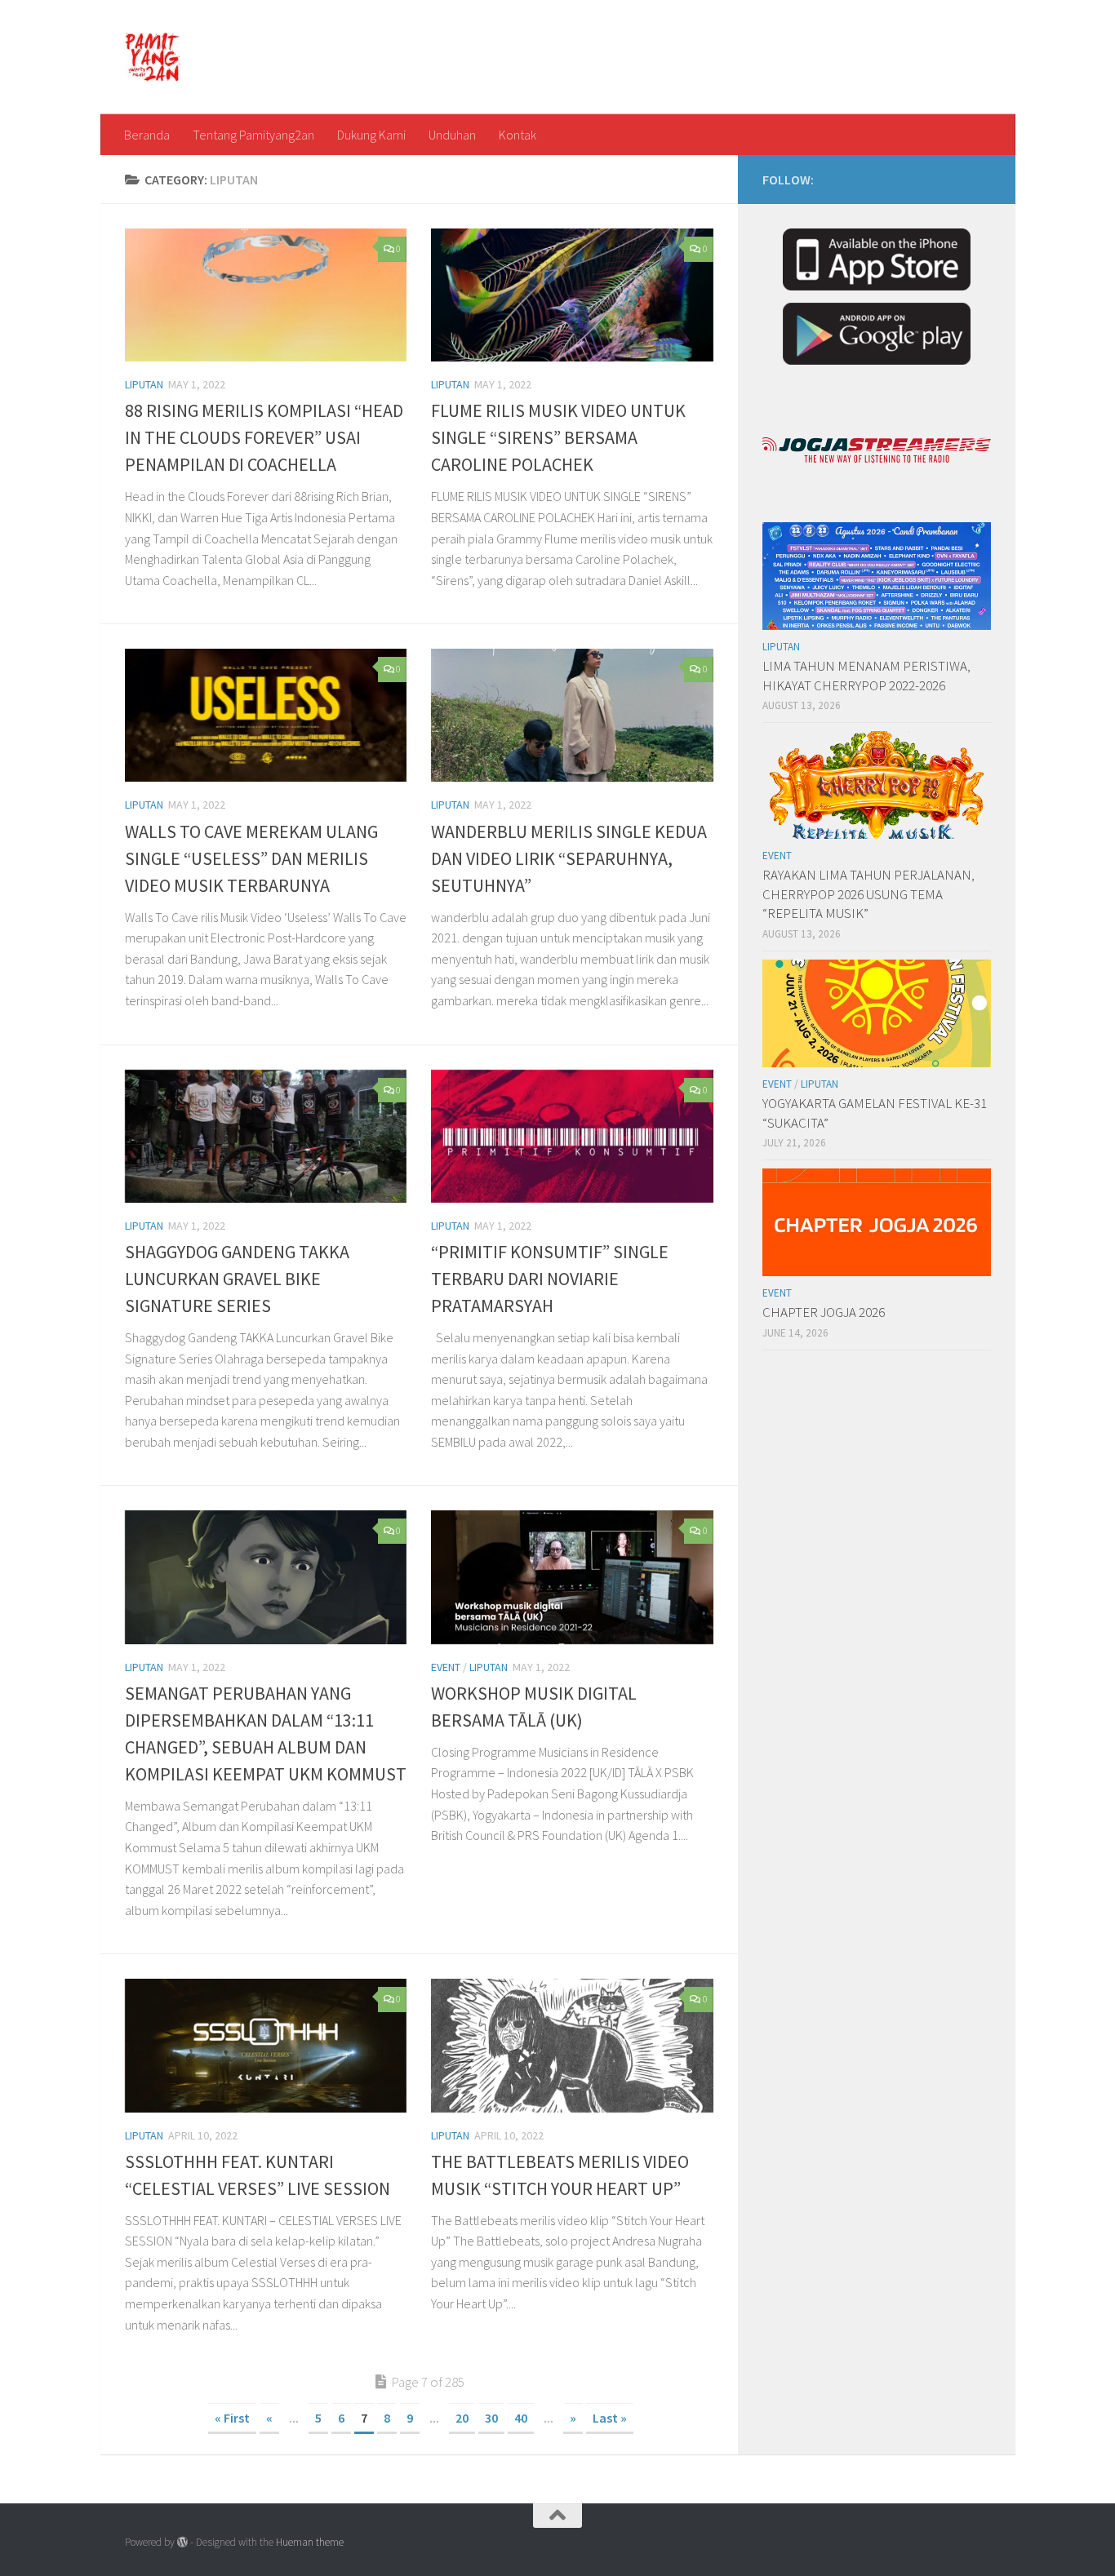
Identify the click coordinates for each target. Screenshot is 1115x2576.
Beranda (147, 135)
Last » (610, 2418)
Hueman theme (310, 2542)
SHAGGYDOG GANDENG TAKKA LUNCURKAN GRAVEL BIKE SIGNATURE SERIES (237, 1279)
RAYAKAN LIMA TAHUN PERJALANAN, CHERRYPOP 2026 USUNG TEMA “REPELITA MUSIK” (868, 894)
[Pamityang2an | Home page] (153, 57)
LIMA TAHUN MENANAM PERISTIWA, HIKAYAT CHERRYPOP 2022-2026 (866, 676)
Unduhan (452, 135)
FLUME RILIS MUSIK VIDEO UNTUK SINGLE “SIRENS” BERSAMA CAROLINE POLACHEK (558, 437)
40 (521, 2418)
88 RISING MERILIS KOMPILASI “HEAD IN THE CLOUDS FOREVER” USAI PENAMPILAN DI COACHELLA (264, 437)
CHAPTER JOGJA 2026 (824, 1312)
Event (446, 1667)
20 (462, 2418)
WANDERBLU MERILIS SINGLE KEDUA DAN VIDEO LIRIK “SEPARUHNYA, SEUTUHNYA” (569, 858)
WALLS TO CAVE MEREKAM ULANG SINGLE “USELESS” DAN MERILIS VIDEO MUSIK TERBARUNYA (251, 858)
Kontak (518, 135)
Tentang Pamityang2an (253, 135)
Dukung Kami (371, 135)
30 (491, 2418)
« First (232, 2418)
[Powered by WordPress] (182, 2542)
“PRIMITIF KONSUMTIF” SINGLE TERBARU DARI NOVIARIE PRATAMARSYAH (550, 1279)
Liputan (144, 384)
